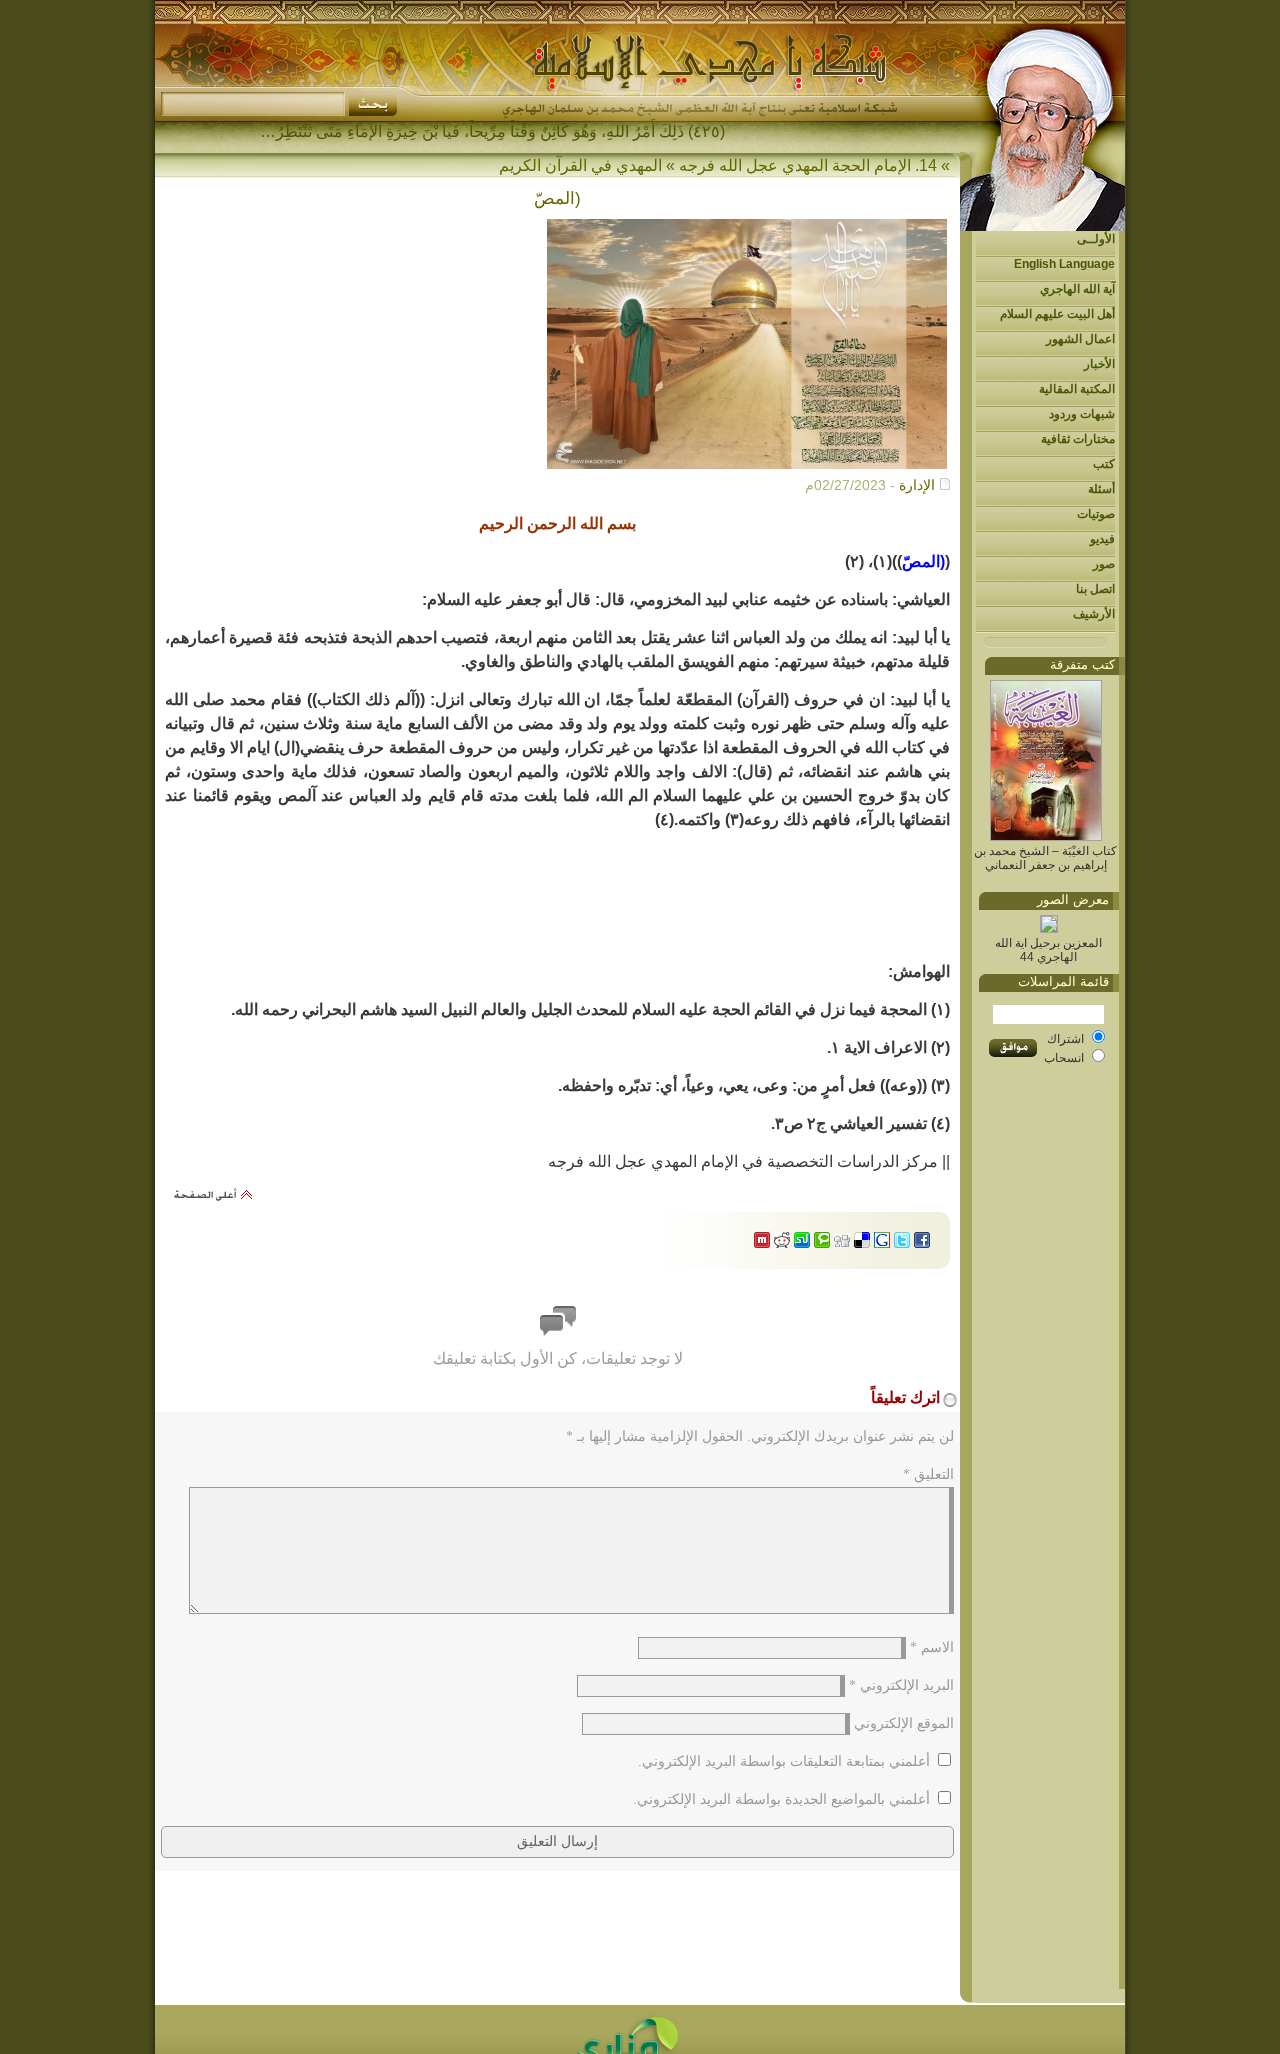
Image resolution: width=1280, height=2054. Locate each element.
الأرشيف (1094, 614)
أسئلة (1101, 489)
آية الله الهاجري (1077, 289)
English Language (1064, 264)
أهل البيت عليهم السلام (1057, 314)
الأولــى (1096, 239)
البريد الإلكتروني (901, 1685)
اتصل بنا (1095, 589)
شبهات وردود (1082, 414)
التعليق (928, 1474)
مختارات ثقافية (1078, 439)
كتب (1104, 464)
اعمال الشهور (1080, 339)
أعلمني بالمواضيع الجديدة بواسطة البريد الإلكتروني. (781, 1799)
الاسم (932, 1647)
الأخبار (1099, 364)
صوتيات (1096, 514)
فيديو (1102, 539)
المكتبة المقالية (1077, 389)
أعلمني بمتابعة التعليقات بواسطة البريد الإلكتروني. (784, 1761)
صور (1104, 564)
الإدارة (917, 485)
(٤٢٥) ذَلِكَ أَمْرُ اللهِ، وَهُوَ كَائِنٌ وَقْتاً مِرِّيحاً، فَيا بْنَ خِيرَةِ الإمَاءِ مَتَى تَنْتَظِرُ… (492, 131)
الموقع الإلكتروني (904, 1723)
